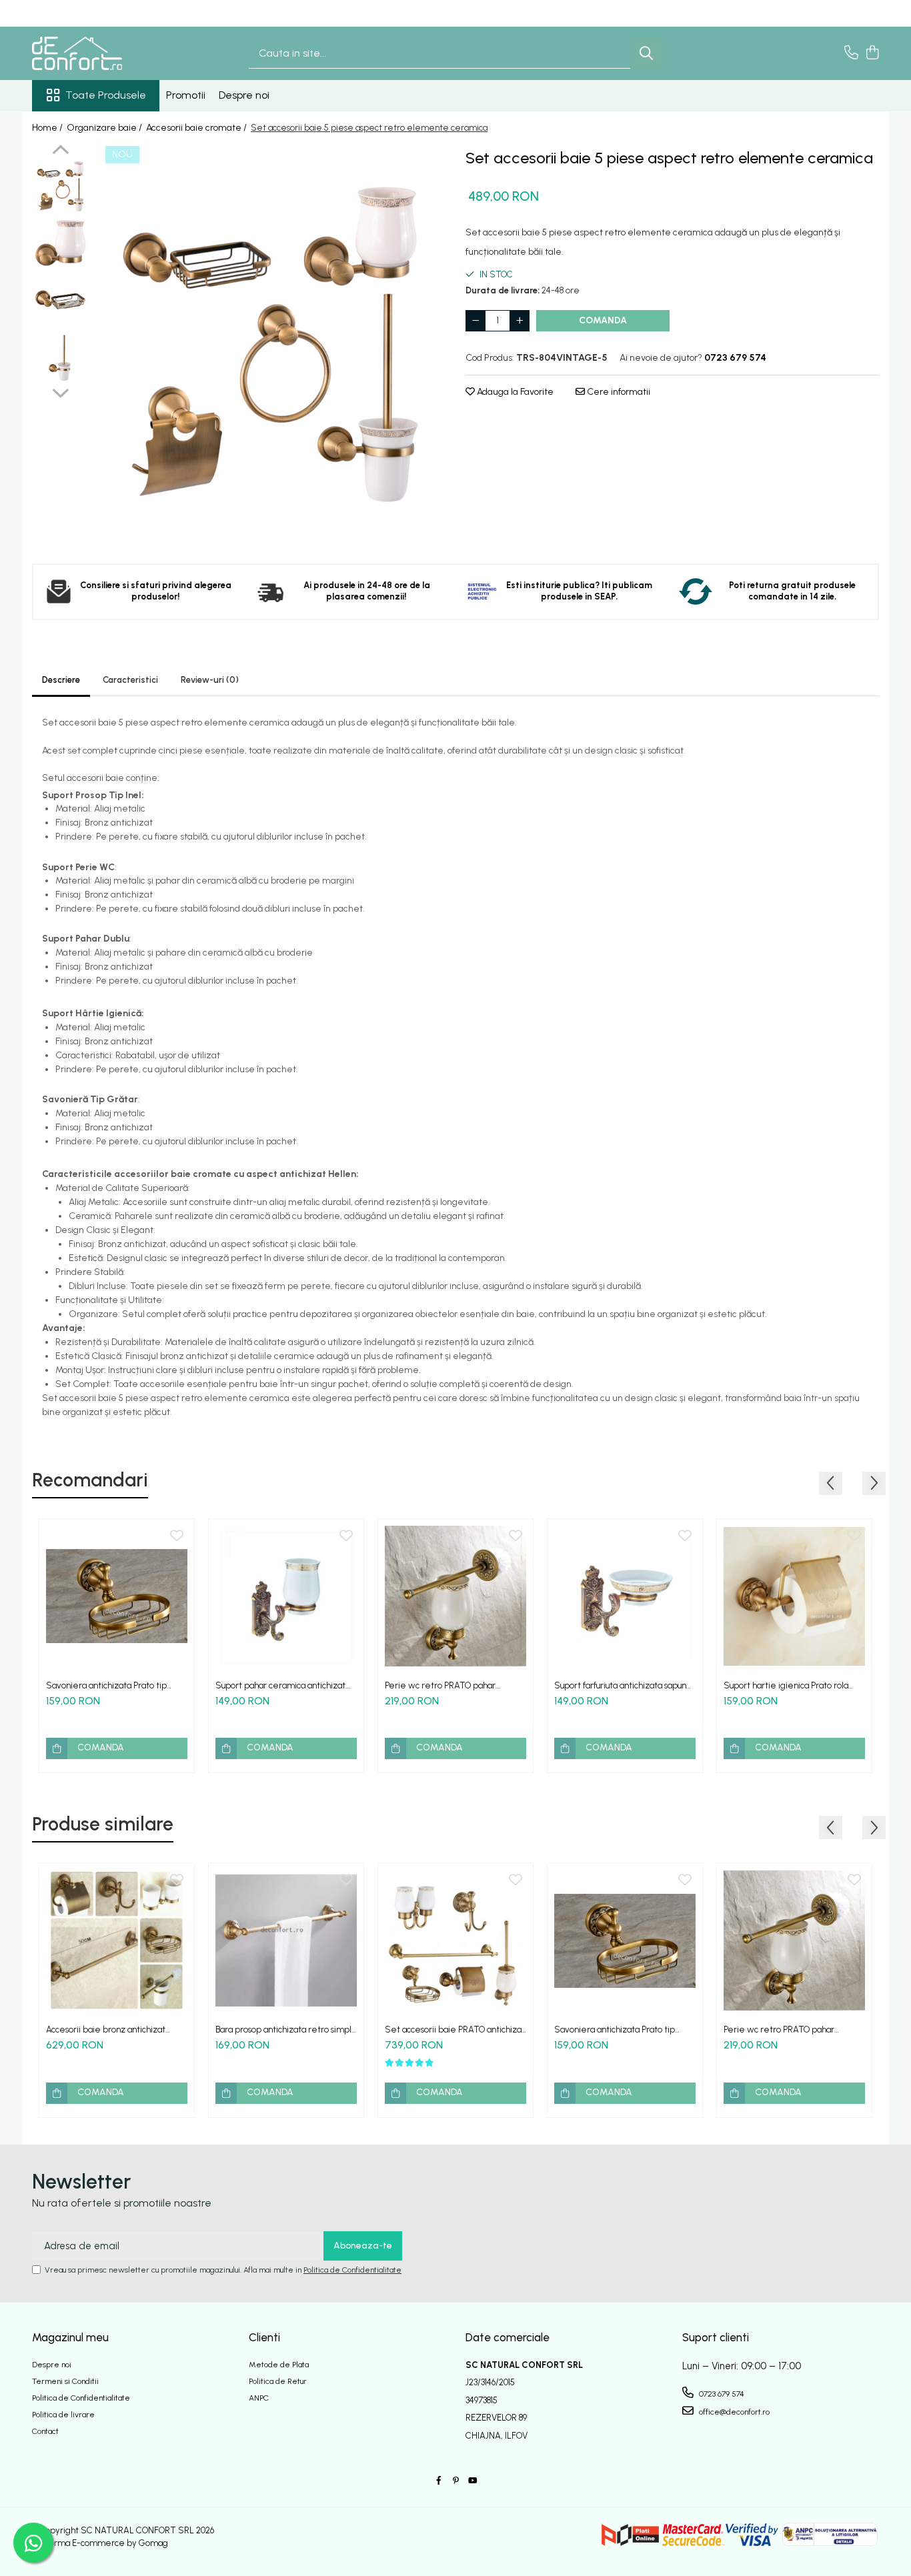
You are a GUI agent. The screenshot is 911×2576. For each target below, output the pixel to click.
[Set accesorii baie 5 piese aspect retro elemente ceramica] (270, 344)
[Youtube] (472, 2481)
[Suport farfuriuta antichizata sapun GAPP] (625, 1596)
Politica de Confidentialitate (352, 2270)
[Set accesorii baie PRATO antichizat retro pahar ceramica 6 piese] (455, 1941)
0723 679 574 (721, 2394)
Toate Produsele (106, 95)
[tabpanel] (270, 344)
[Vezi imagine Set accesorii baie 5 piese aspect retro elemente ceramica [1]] (60, 243)
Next (60, 391)
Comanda (603, 320)
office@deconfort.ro (733, 2412)
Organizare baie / (105, 128)
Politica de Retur (278, 2381)
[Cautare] (646, 54)
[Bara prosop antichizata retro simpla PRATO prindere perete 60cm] (286, 1941)
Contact (45, 2431)
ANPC (259, 2398)
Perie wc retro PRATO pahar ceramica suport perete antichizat (452, 1685)
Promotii (186, 95)
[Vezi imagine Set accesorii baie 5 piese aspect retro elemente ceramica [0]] (60, 186)
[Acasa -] (99, 53)
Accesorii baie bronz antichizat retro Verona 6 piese (106, 2030)
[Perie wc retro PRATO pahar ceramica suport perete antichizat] (455, 1596)
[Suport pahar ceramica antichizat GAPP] (286, 1596)
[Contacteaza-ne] (851, 53)
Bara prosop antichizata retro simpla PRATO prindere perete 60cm (286, 2030)
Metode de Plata (279, 2365)
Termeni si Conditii (65, 2381)
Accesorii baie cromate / (197, 128)
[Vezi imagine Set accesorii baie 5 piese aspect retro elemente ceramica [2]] (60, 300)
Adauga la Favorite (514, 392)
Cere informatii (618, 392)
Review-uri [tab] (210, 680)
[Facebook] (439, 2481)
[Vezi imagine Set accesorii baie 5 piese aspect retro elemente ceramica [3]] (60, 356)
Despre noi (244, 95)
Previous (60, 151)
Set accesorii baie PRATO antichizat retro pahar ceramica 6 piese (455, 2030)
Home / (48, 128)
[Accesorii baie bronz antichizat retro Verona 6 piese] (117, 1941)
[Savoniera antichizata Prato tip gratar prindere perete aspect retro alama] (117, 1596)
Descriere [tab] (61, 680)
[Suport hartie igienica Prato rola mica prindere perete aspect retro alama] (794, 1596)
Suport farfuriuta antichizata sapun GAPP (620, 1685)
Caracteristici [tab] (130, 680)
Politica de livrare (63, 2415)
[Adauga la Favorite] (177, 1536)
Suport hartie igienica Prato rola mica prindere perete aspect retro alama (794, 1685)
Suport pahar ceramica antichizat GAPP (280, 1685)
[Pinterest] (455, 2481)
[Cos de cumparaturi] (872, 53)
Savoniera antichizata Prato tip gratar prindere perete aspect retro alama (108, 1685)
